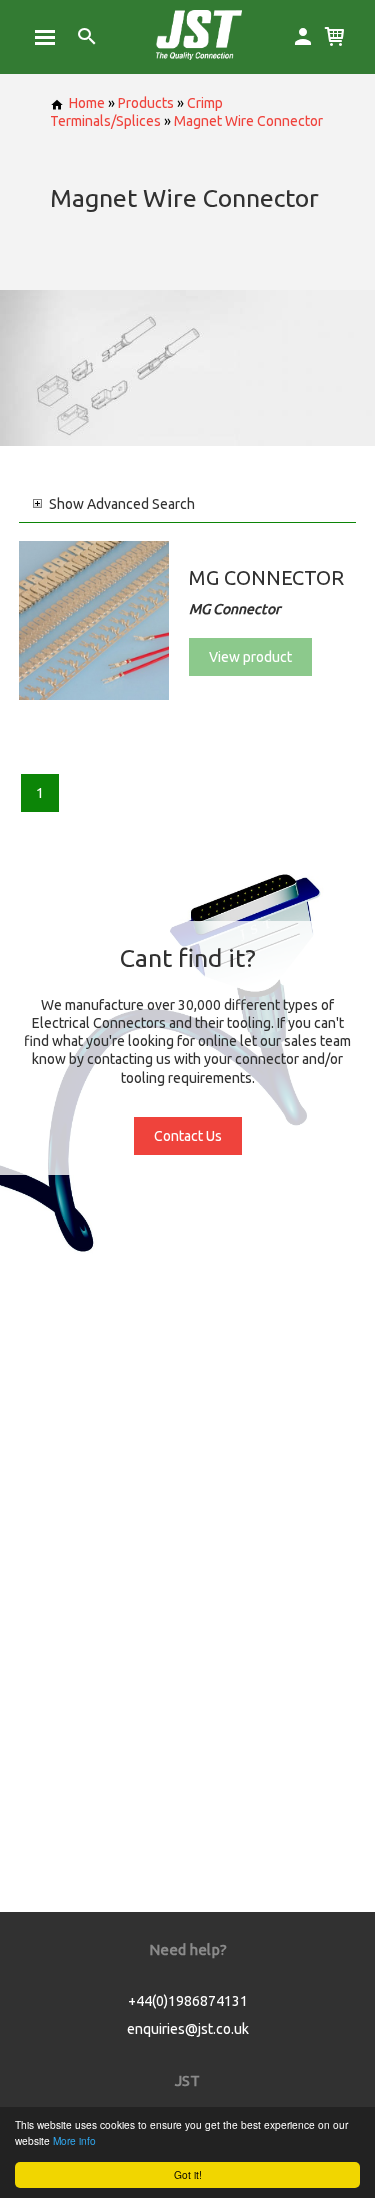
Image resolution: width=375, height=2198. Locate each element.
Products (146, 103)
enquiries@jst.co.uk (188, 2029)
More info (74, 2140)
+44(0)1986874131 (188, 2001)
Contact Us (188, 1136)
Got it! (188, 2174)
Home (87, 103)
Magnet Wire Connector (248, 121)
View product (250, 657)
